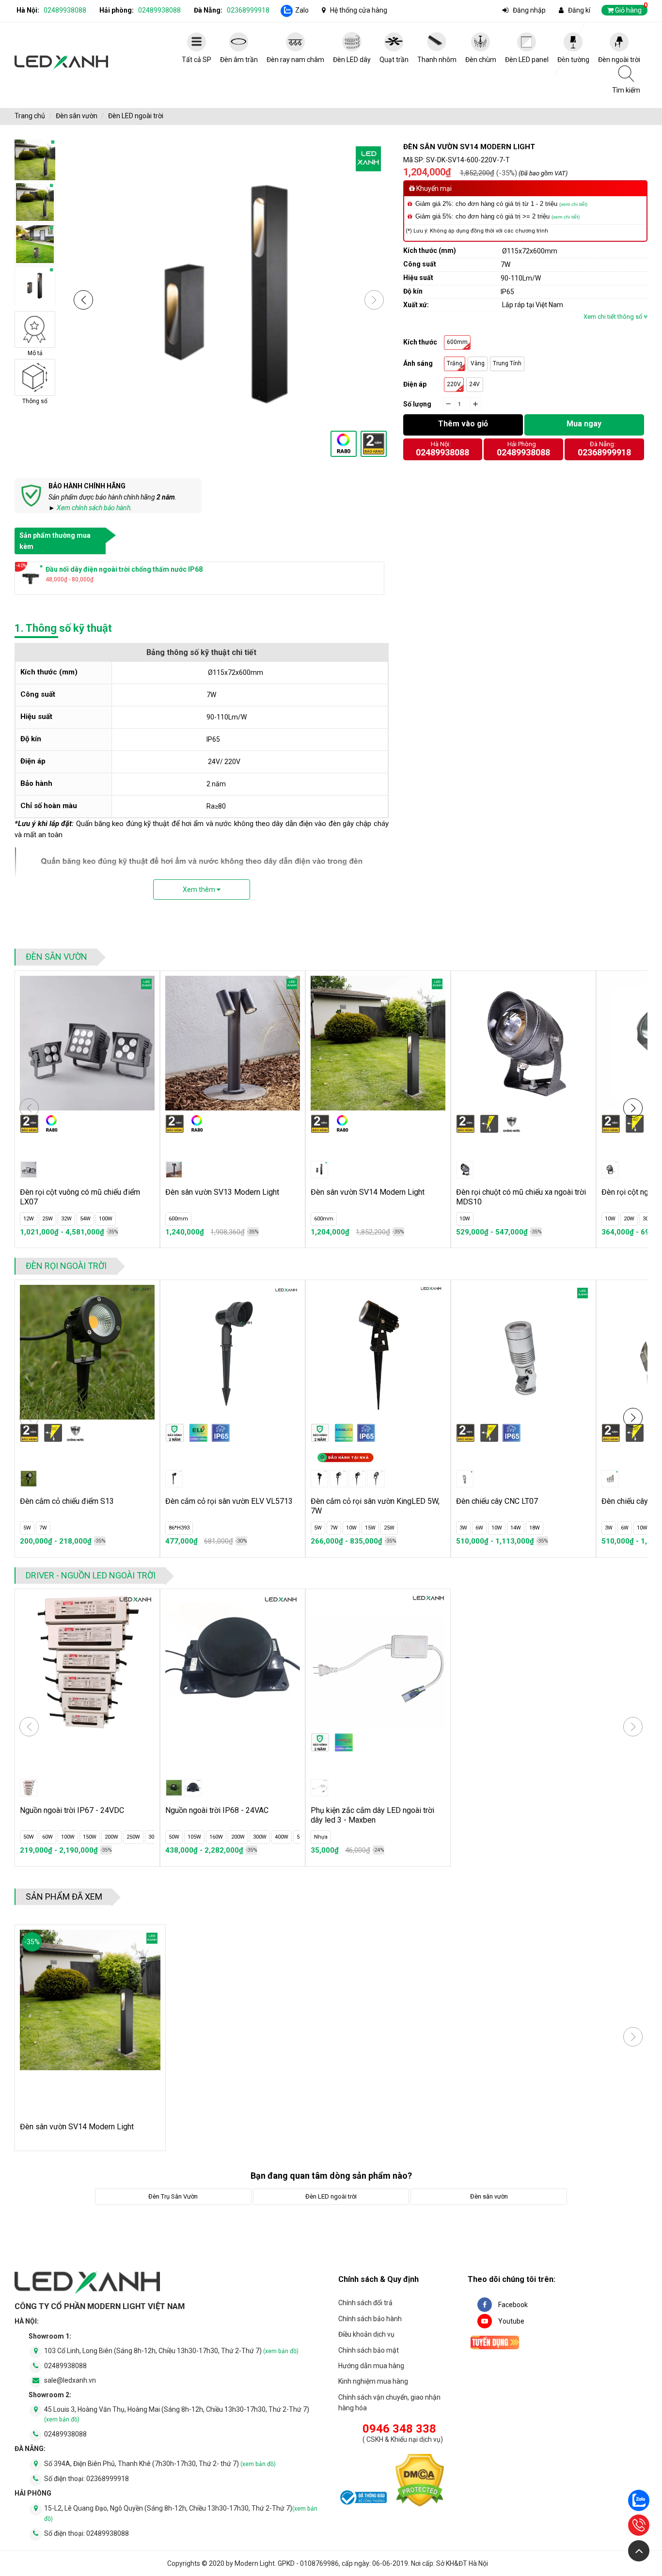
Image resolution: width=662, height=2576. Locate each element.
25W (47, 1219)
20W (629, 1219)
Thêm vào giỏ (463, 424)
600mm (457, 342)
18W (535, 1528)
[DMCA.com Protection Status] (420, 2482)
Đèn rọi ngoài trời (66, 1266)
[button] (83, 300)
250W (114, 1837)
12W (29, 1219)
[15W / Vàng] (376, 1479)
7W (43, 1528)
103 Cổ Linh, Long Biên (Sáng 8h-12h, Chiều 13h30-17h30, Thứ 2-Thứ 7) (171, 2351)
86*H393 (179, 1528)
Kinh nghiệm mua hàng (373, 2381)
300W (136, 1837)
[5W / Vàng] (319, 1479)
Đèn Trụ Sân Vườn (173, 2196)
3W (463, 1528)
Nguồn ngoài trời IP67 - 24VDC (72, 1810)
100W (106, 1219)
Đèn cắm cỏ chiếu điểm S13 (67, 1501)
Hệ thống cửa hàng (359, 10)
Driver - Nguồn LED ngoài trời (91, 1575)
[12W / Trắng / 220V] (29, 1170)
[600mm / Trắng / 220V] (174, 1170)
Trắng (455, 363)
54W (85, 1219)
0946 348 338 (399, 2429)
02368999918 (248, 10)
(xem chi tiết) (573, 204)
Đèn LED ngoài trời (136, 116)
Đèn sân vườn (77, 116)
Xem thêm (200, 890)
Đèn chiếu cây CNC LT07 (497, 1501)
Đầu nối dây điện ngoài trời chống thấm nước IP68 (124, 569)
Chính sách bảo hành (370, 2319)
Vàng (478, 363)
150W (71, 1837)
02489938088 (65, 10)
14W (516, 1528)
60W (29, 1837)
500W (284, 1837)
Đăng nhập (529, 10)
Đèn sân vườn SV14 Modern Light (368, 1192)
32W (66, 1219)
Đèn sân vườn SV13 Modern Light (222, 1192)
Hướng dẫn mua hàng (371, 2366)
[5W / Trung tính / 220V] (29, 1479)
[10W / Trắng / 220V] (610, 1170)
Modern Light (255, 2563)
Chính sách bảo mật (369, 2350)
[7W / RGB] (357, 1479)
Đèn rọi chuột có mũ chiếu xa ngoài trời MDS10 (521, 1197)
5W (27, 1528)
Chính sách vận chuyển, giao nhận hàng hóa (389, 2403)
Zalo (302, 10)
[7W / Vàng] (338, 1479)
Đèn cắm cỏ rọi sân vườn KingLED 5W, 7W (375, 1506)
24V (474, 384)
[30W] (29, 1788)
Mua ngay (584, 424)
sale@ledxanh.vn (70, 2380)
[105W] (193, 1788)
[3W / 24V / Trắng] (465, 1479)
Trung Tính (507, 363)
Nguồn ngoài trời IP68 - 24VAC (217, 1810)
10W (465, 1219)
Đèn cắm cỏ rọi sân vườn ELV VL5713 (229, 1501)
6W (479, 1528)
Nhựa (321, 1837)
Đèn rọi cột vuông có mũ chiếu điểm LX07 (80, 1197)
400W (263, 1837)
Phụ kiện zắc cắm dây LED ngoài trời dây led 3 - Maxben (372, 1815)
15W (370, 1528)
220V (454, 384)
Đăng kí (579, 10)
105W (175, 1837)
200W (93, 1837)
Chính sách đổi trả (365, 2303)
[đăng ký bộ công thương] (363, 2499)
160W (197, 1837)
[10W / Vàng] (465, 1170)
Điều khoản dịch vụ (366, 2334)
